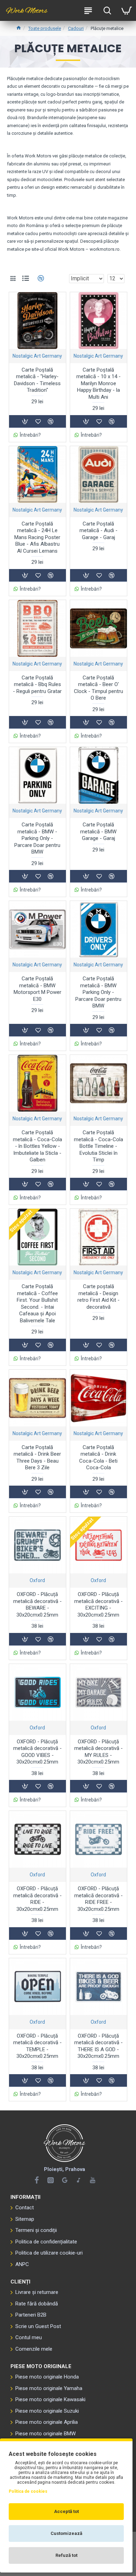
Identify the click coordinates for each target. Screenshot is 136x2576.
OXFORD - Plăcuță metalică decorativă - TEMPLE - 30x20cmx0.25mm (37, 2046)
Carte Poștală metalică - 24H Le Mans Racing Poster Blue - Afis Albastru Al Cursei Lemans (37, 537)
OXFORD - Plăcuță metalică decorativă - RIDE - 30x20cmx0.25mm (37, 1899)
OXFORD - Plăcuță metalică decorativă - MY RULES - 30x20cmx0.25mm (99, 1752)
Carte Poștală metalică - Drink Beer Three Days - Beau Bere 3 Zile (37, 1458)
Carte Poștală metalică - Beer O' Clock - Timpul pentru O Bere (99, 688)
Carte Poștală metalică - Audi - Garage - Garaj (99, 531)
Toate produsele (45, 28)
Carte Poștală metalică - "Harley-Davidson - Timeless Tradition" (37, 380)
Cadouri (76, 28)
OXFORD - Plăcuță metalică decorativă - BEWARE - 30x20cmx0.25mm (37, 1605)
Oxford (37, 1580)
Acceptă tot (66, 2511)
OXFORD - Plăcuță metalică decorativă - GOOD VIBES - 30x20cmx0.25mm (37, 1752)
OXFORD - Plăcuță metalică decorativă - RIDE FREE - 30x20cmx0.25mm (99, 1899)
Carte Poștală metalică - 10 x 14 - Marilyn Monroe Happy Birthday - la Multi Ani (99, 383)
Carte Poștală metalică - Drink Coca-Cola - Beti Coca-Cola (98, 1458)
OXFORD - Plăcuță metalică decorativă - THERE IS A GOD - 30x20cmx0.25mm (99, 2046)
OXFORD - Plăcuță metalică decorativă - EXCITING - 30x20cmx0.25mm (99, 1605)
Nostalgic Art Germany (37, 356)
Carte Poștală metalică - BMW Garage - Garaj (98, 831)
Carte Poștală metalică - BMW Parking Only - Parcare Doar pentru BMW (98, 992)
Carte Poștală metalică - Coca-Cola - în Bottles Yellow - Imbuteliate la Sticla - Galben (37, 1146)
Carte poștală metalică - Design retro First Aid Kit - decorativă (99, 1297)
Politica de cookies (28, 2491)
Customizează (66, 2533)
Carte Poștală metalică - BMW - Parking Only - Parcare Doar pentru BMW (37, 838)
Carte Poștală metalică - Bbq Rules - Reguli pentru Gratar (37, 684)
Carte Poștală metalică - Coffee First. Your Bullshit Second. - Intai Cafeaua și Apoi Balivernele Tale (37, 1303)
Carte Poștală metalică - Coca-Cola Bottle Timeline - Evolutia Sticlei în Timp (99, 1146)
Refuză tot (66, 2555)
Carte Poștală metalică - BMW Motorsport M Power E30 (37, 989)
